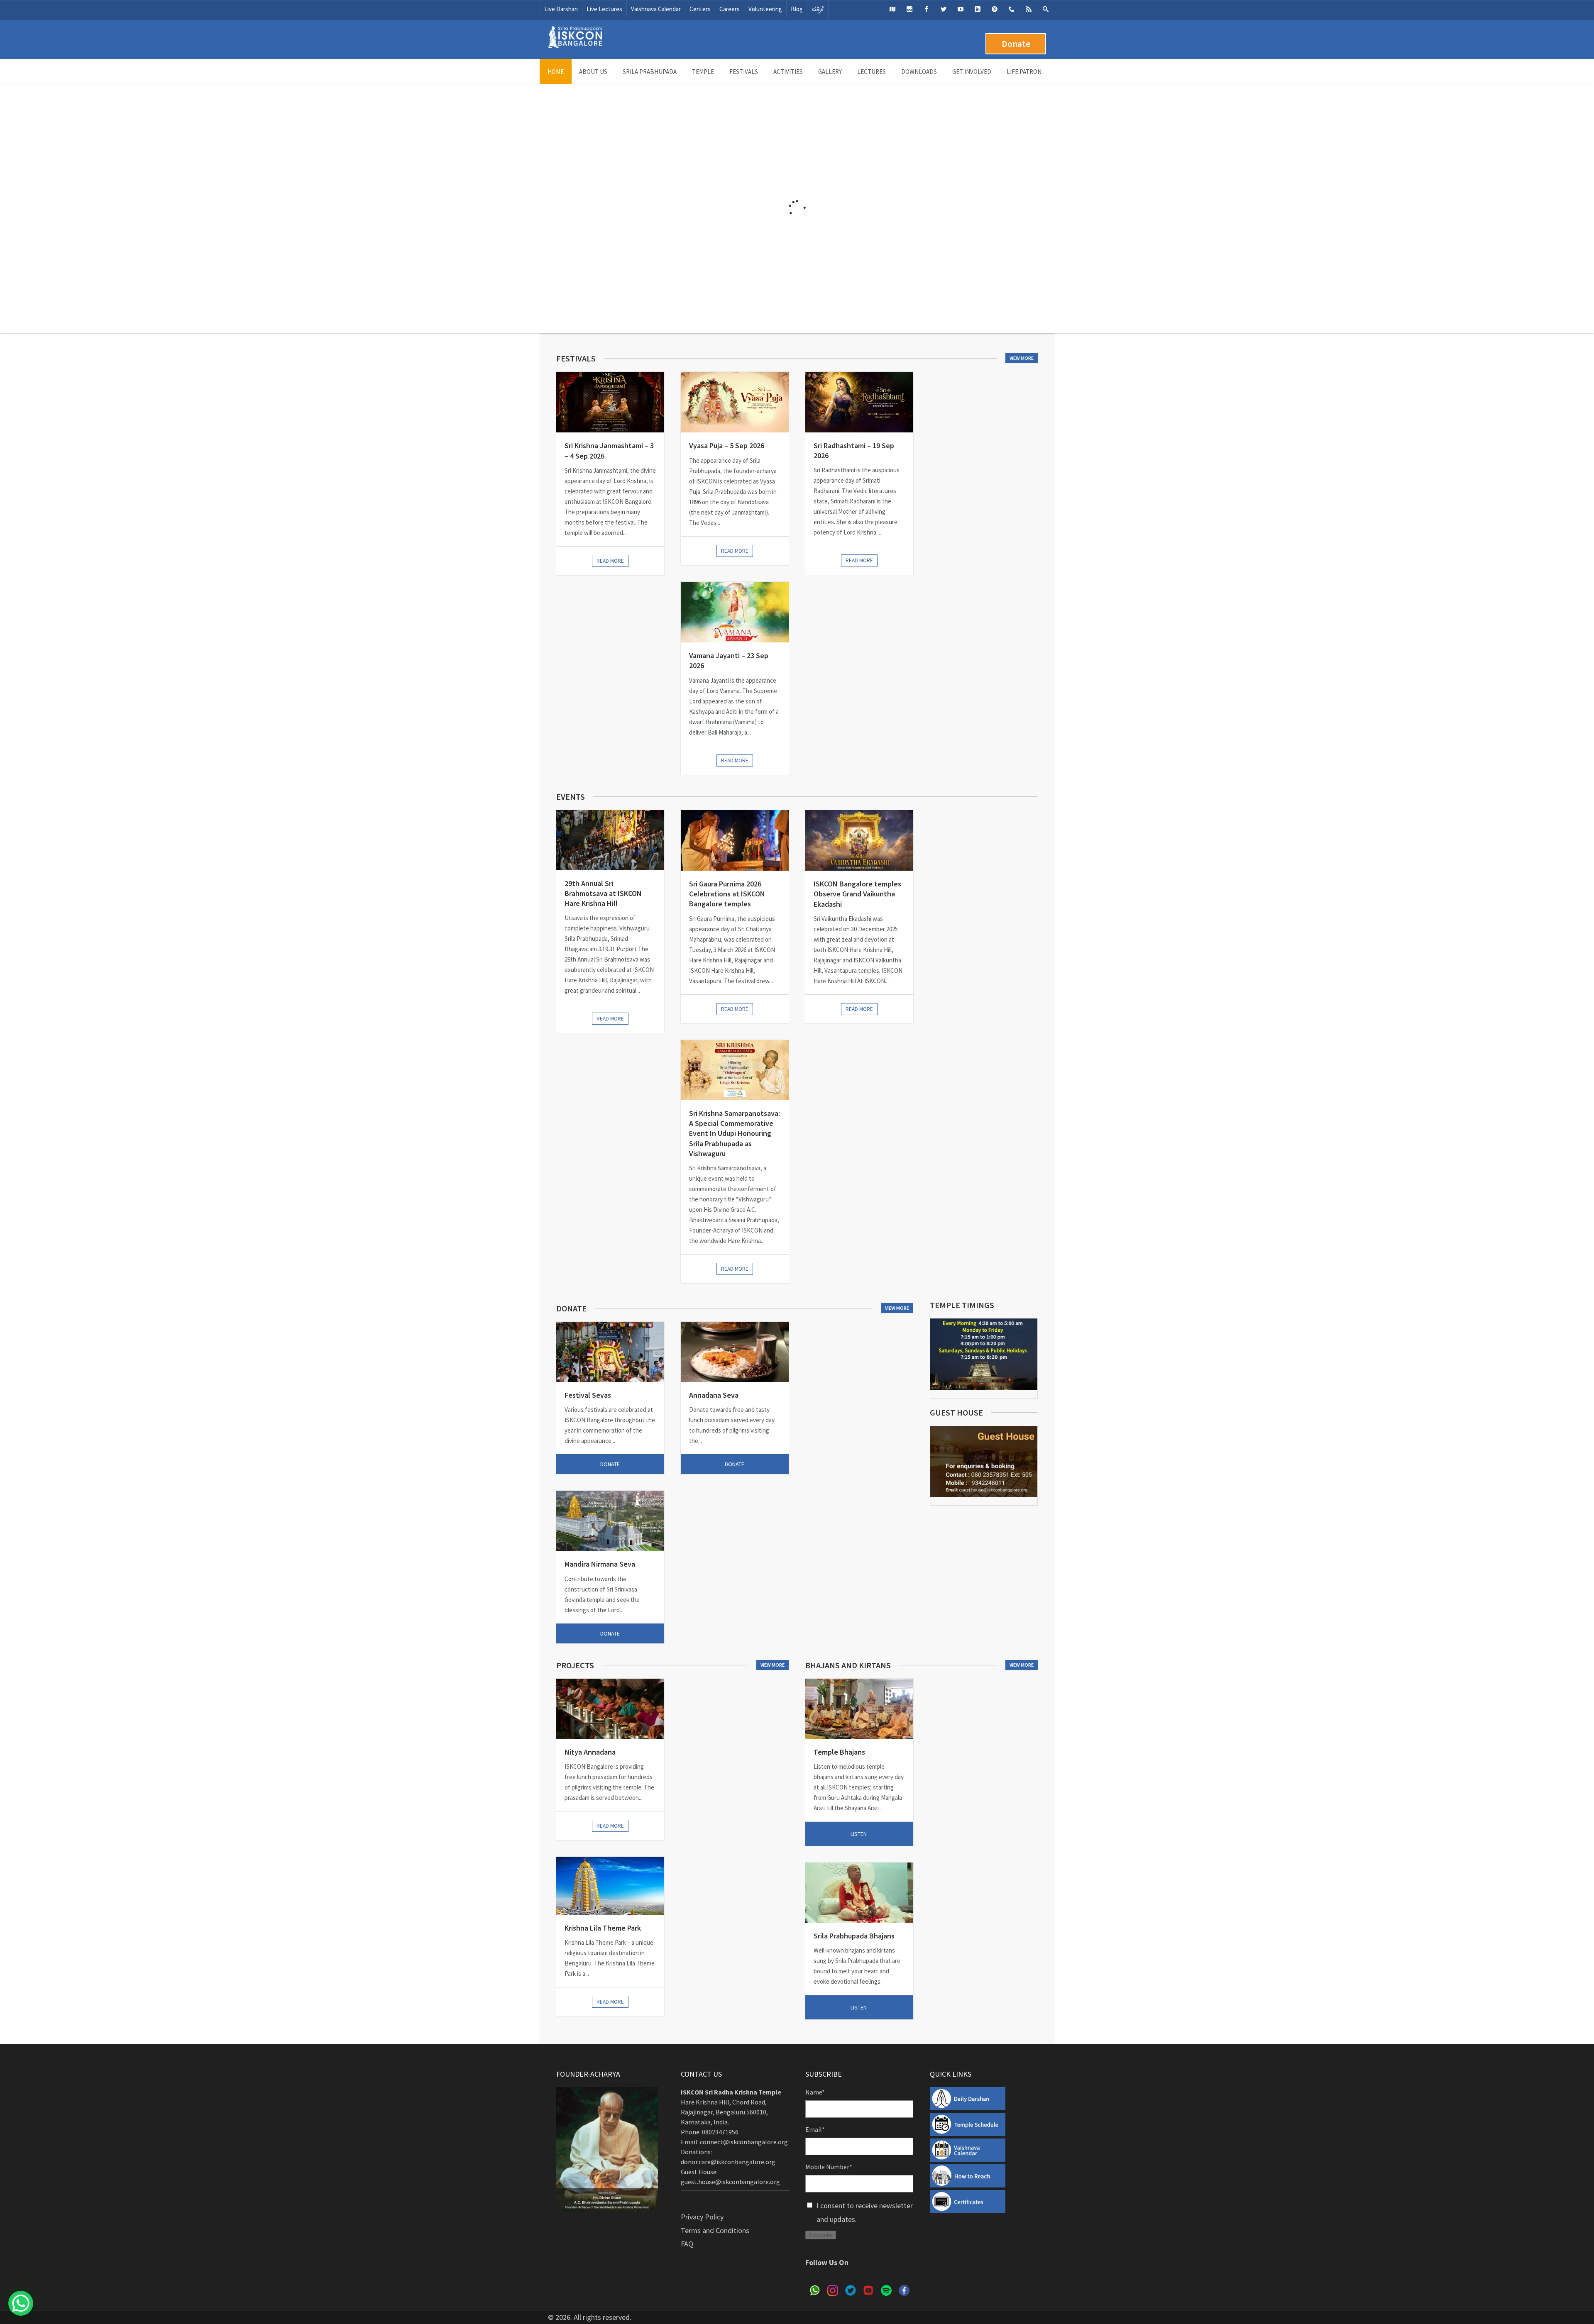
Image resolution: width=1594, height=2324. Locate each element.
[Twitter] (944, 9)
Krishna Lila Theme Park (603, 1928)
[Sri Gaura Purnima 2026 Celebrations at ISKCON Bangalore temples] (735, 840)
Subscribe (821, 2235)
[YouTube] (961, 9)
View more (1022, 358)
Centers (700, 9)
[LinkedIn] (978, 9)
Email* (815, 2129)
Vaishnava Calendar (656, 9)
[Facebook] (927, 9)
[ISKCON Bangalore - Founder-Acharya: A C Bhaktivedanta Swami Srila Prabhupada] (575, 46)
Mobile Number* (829, 2167)
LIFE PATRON (1024, 72)
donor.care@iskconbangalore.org (728, 2162)
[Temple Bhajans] (859, 1709)
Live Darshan (561, 9)
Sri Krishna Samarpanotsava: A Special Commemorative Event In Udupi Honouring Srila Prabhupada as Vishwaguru (735, 1133)
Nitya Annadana (590, 1752)
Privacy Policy (702, 2217)
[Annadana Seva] (735, 1352)
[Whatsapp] (1012, 9)
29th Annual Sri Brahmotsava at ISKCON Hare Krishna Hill (603, 893)
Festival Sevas (588, 1395)
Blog (797, 9)
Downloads (919, 72)
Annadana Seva (714, 1395)
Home (556, 72)
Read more (610, 561)
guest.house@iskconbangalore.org (730, 2182)
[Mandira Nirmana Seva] (610, 1521)
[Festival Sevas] (610, 1352)
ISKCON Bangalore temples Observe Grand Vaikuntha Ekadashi (857, 894)
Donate (1016, 44)
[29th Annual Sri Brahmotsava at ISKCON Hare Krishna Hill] (610, 840)
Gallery (830, 72)
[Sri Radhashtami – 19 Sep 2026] (859, 402)
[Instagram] (909, 9)
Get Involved (972, 72)
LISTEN (859, 1834)
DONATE (610, 1464)
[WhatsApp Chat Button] (21, 2303)
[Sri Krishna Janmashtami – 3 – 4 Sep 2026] (610, 402)
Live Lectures (604, 9)
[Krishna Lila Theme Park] (610, 1886)
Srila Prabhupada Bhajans (854, 1936)
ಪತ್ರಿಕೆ (818, 9)
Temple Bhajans (839, 1752)
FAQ (687, 2244)
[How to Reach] (892, 9)
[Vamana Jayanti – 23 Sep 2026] (735, 612)
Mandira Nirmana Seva (600, 1564)
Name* (815, 2092)
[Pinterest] (995, 9)
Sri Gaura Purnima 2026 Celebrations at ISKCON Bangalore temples (727, 894)
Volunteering (765, 9)
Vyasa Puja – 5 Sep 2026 (727, 446)
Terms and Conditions (715, 2230)
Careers (730, 9)
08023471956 (720, 2132)
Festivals (744, 72)
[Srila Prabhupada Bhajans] (859, 1893)
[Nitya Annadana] (610, 1709)
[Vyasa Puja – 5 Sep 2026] (735, 402)
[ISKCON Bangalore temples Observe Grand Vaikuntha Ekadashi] (859, 840)
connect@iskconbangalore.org (744, 2142)
